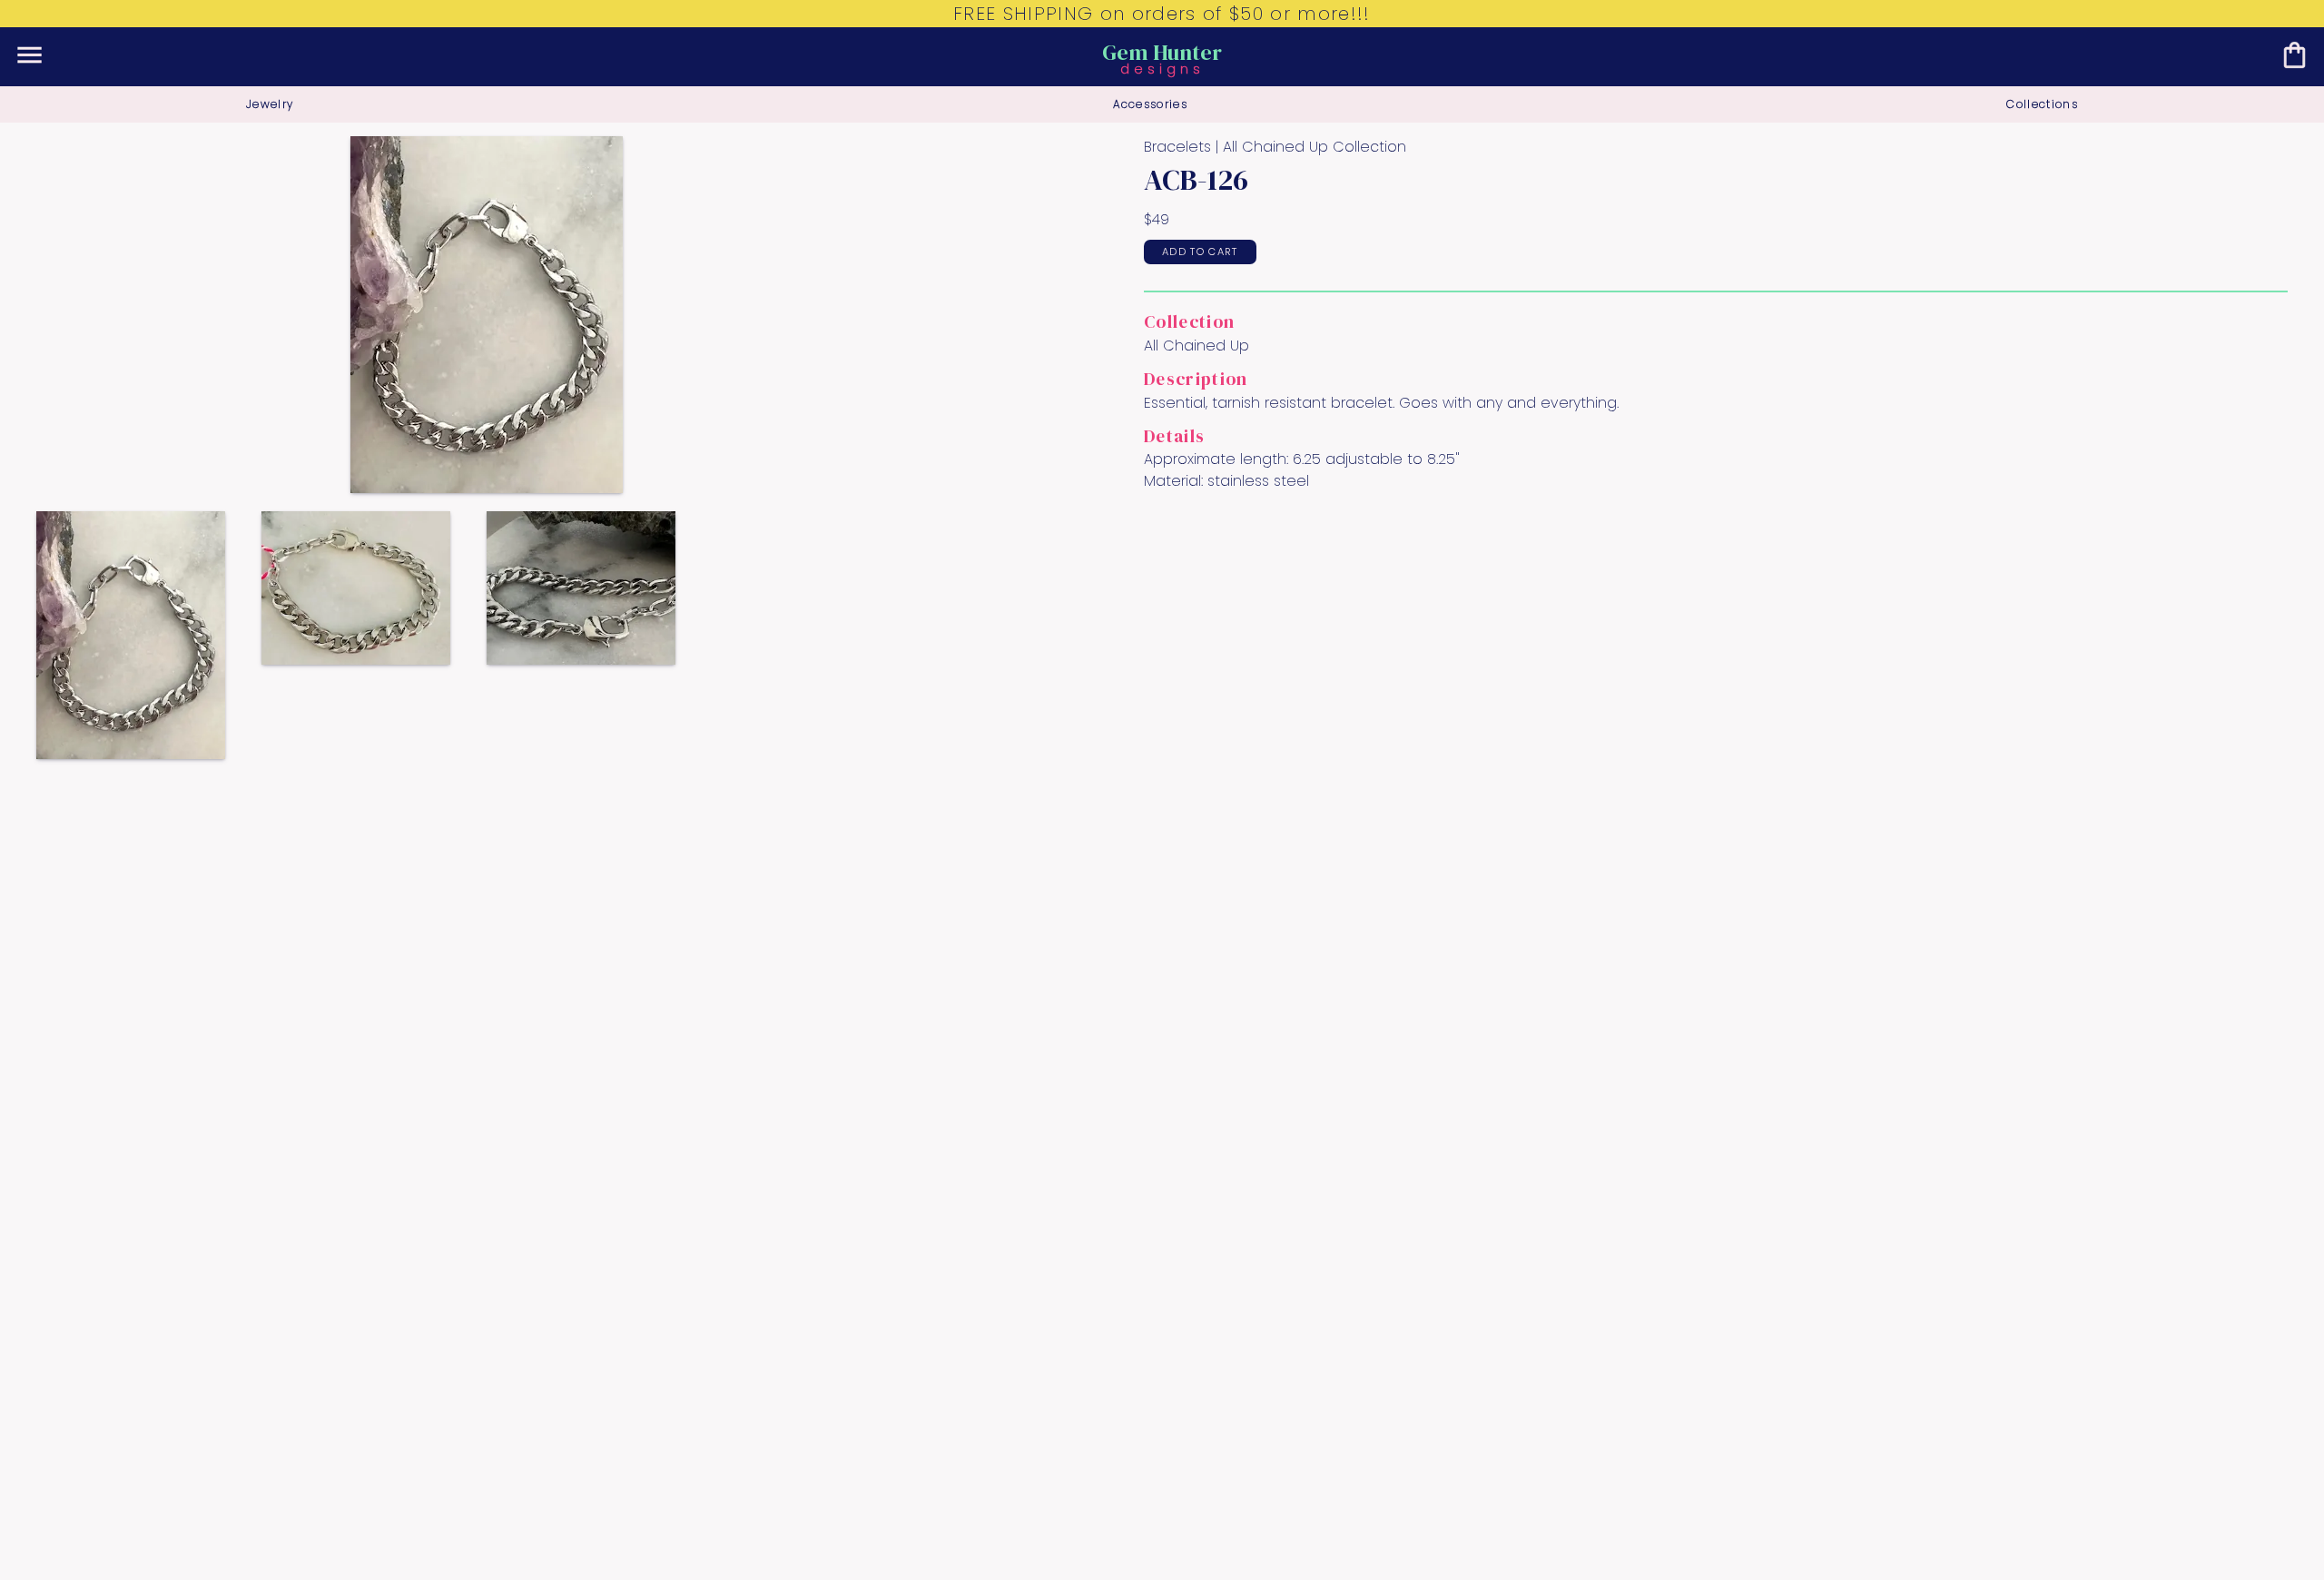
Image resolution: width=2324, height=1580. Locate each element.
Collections (2042, 104)
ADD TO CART (1200, 252)
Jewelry (270, 104)
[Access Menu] (30, 55)
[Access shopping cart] (2294, 55)
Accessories (1151, 104)
